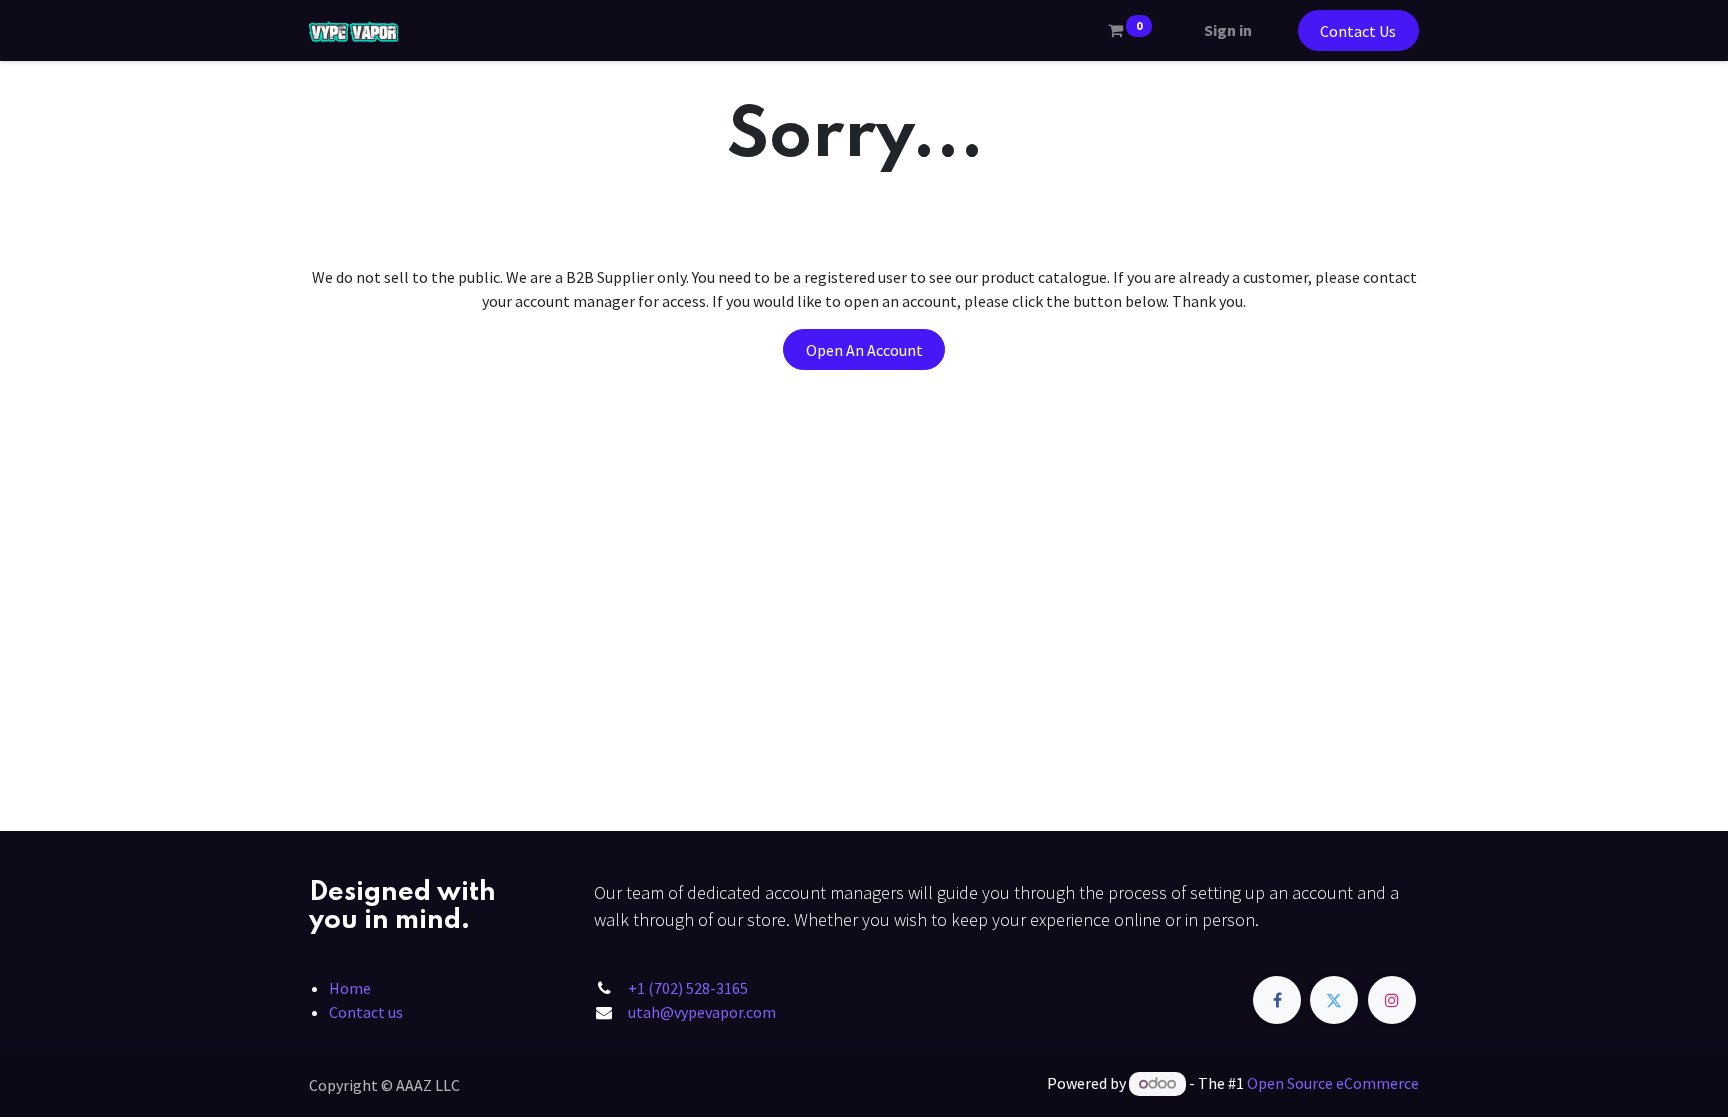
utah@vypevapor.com (702, 1012)
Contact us (366, 1012)
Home (350, 988)
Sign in (1228, 30)
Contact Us (1358, 31)
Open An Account (864, 350)
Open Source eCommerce (1333, 1083)
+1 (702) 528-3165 (688, 988)
